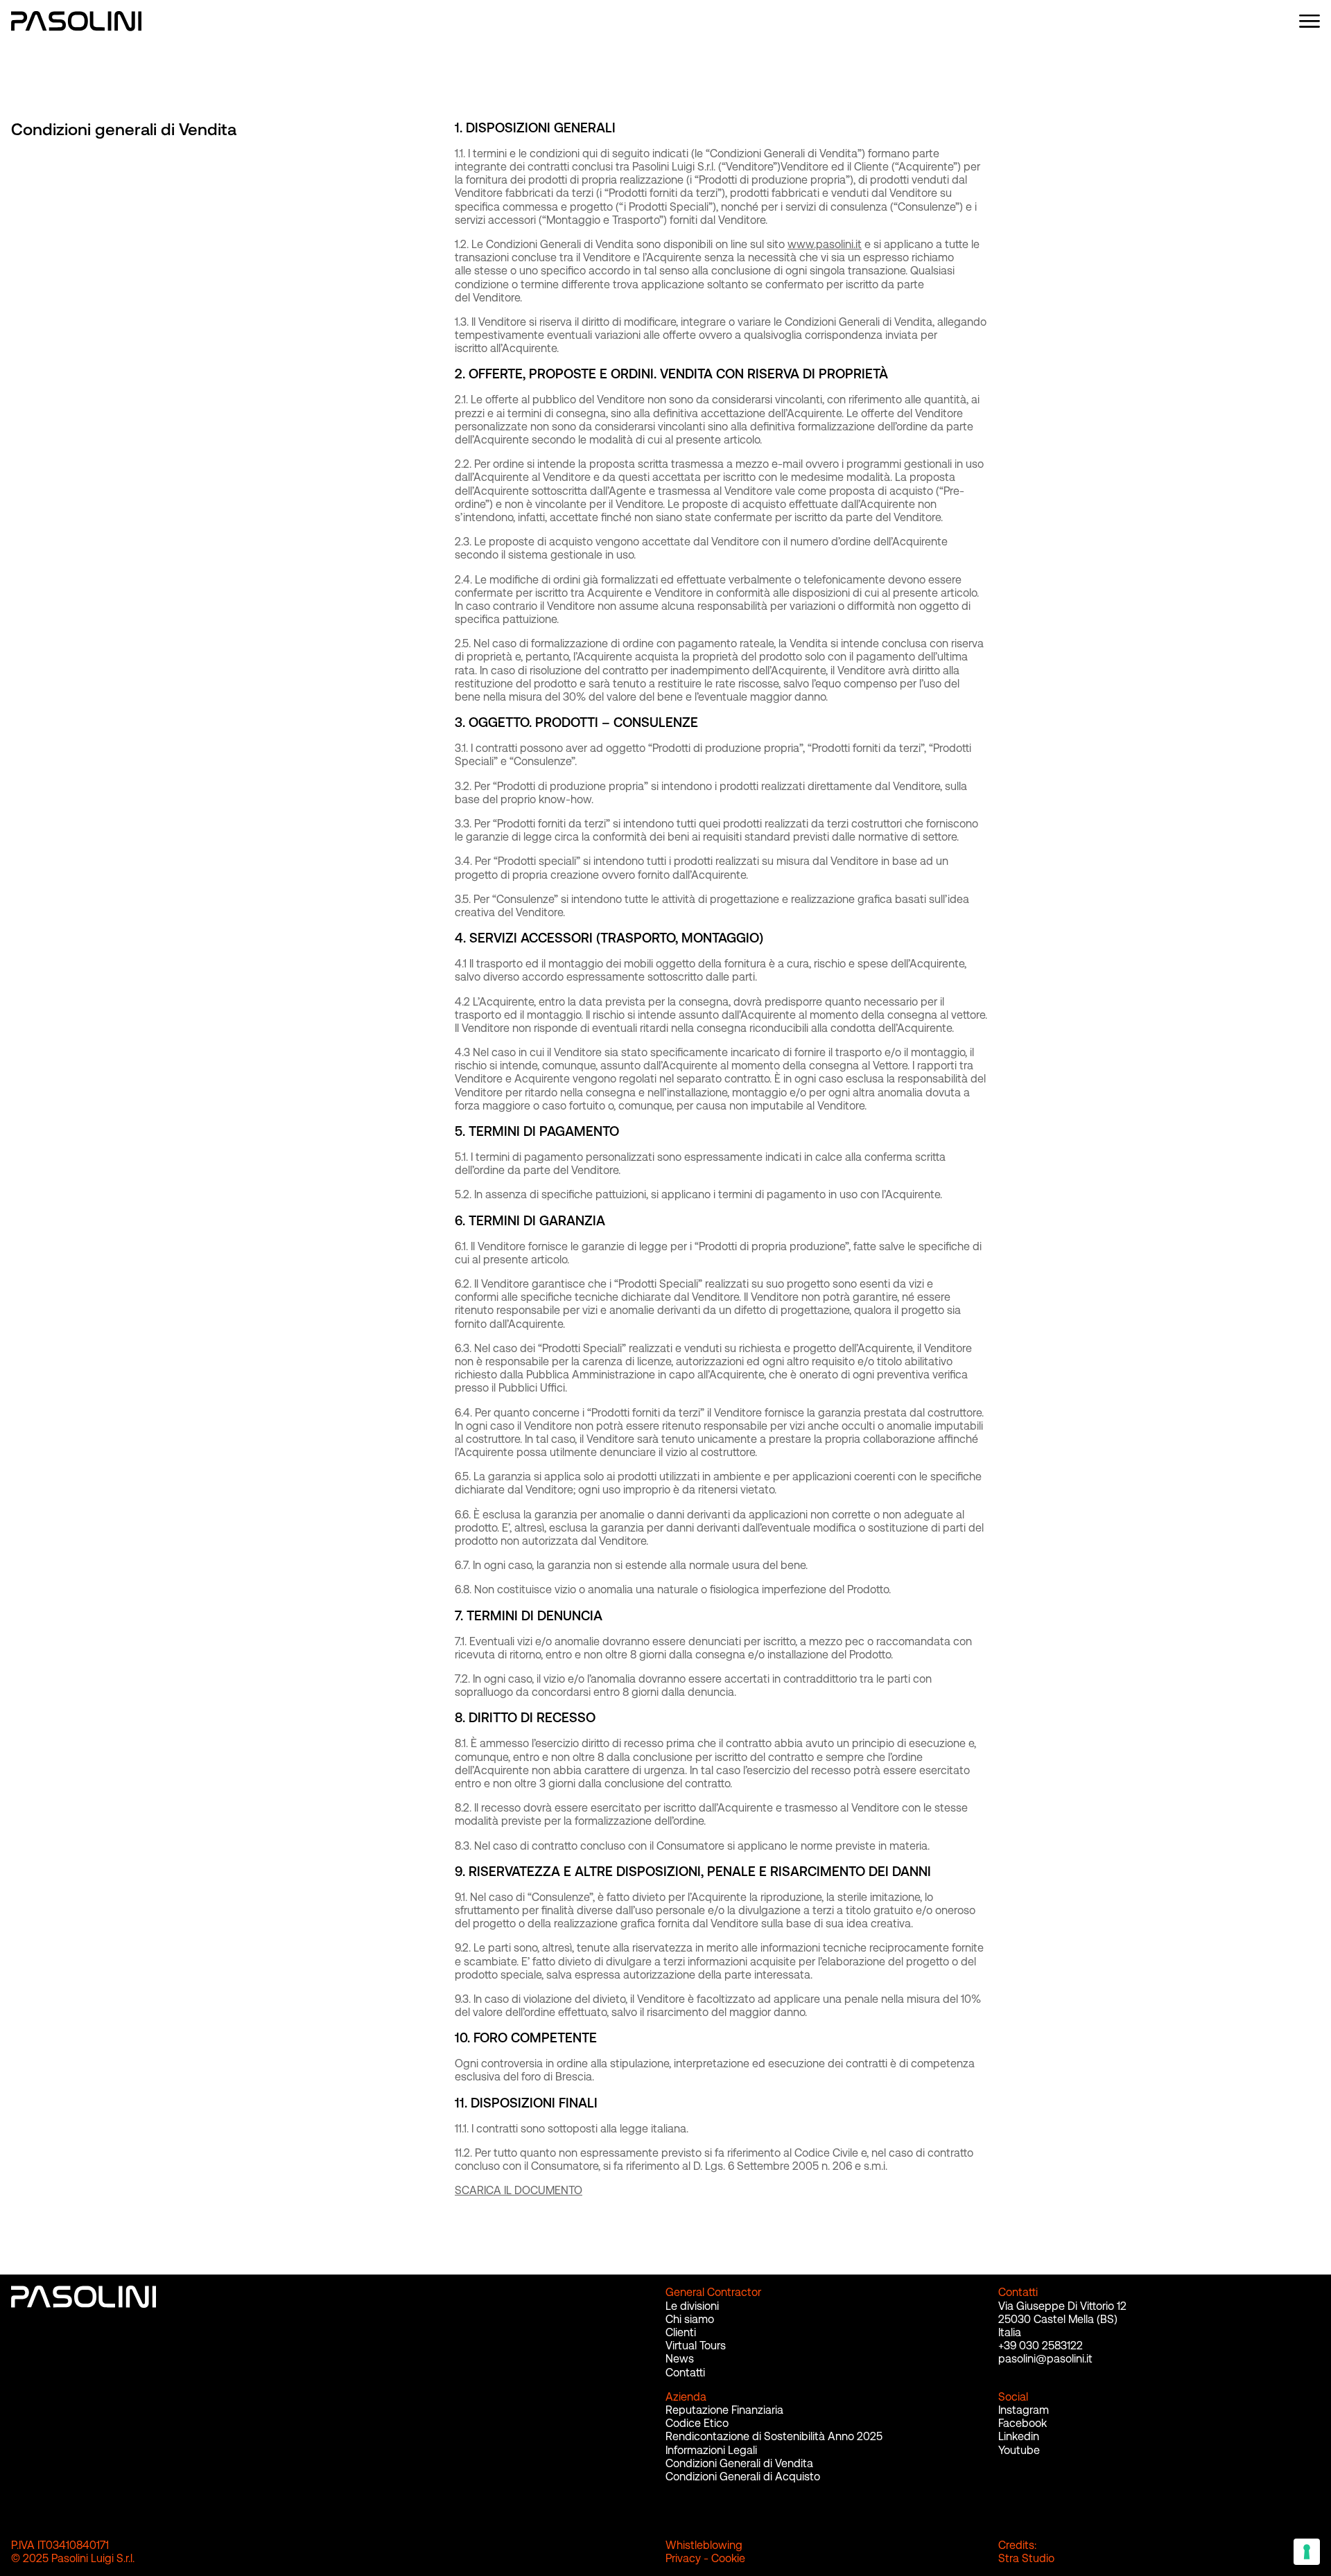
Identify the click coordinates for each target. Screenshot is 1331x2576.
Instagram (1024, 2410)
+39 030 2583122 (1041, 2346)
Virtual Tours (696, 2346)
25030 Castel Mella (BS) (1058, 2319)
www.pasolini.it (825, 244)
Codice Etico (697, 2423)
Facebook (1023, 2423)
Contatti (685, 2373)
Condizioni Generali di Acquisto (743, 2477)
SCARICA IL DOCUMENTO (519, 2190)
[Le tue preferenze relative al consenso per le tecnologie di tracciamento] (1307, 2552)
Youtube (1019, 2450)
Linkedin (1019, 2436)
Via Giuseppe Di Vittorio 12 (1062, 2306)
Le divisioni (692, 2306)
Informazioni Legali (711, 2450)
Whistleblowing (704, 2545)
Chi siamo (690, 2319)
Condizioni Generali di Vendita (739, 2463)
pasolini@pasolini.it (1045, 2359)
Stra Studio (1026, 2558)
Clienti (681, 2332)
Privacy (683, 2558)
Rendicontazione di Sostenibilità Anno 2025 (774, 2436)
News (680, 2359)
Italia (1010, 2332)
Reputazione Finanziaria (724, 2410)
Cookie (728, 2558)
